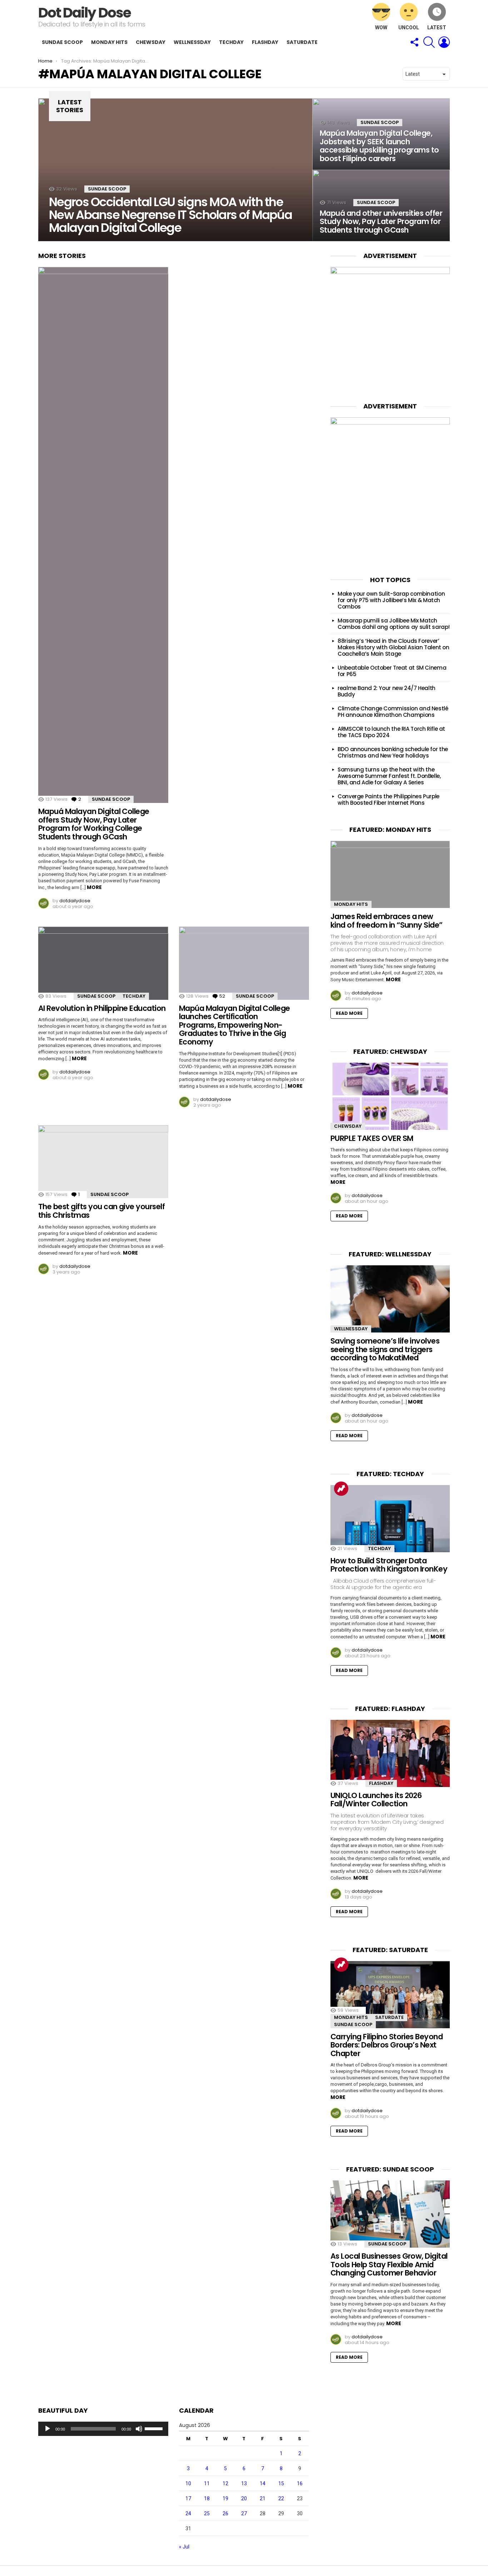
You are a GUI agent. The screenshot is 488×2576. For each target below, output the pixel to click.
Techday (231, 42)
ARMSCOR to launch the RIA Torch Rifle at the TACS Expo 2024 (391, 732)
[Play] (48, 2429)
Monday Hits (109, 42)
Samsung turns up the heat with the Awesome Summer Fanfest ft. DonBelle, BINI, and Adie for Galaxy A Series (389, 776)
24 (188, 2513)
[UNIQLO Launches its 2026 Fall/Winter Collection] (390, 1753)
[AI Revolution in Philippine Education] (103, 963)
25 (207, 2513)
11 (207, 2483)
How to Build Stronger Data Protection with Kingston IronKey (389, 1565)
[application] (103, 2429)
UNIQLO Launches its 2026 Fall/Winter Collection (376, 1800)
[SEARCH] (429, 42)
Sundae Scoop (62, 42)
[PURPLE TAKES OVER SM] (390, 1096)
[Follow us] (414, 42)
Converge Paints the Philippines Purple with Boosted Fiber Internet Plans (389, 800)
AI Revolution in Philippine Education (102, 1008)
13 (244, 2483)
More (94, 887)
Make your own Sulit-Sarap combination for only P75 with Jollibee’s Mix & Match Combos (391, 600)
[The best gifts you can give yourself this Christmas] (103, 1162)
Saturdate (302, 42)
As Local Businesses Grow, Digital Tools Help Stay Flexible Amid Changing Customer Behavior (389, 2264)
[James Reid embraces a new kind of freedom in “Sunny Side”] (390, 874)
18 (207, 2498)
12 (225, 2483)
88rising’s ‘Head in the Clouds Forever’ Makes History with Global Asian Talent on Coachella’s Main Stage (394, 647)
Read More (349, 1013)
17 (188, 2498)
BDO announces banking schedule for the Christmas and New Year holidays (393, 752)
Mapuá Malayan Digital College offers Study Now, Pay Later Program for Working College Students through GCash (94, 824)
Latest (437, 28)
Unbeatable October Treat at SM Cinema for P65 (392, 671)
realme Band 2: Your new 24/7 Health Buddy (387, 691)
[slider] (155, 2428)
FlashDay (265, 42)
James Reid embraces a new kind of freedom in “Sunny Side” (387, 921)
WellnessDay (192, 42)
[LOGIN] (444, 42)
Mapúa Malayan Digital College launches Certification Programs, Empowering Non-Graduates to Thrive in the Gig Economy (235, 1025)
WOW (381, 28)
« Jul (184, 2547)
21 (263, 2498)
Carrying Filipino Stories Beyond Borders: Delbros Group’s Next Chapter (387, 2045)
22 (281, 2498)
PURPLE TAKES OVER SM (372, 1138)
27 (244, 2513)
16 (300, 2483)
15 (281, 2483)
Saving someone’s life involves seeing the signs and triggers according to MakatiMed (385, 1349)
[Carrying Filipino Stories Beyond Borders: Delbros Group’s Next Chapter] (390, 1995)
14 (263, 2483)
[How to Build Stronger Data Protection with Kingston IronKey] (390, 1519)
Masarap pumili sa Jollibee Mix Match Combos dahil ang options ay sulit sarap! (394, 624)
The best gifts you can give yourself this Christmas (101, 1211)
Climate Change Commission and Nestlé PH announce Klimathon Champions (393, 712)
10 (188, 2483)
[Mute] (139, 2429)
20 (244, 2498)
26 (225, 2513)
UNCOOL (409, 28)
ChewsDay (151, 42)
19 (225, 2498)
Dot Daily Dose (84, 13)
